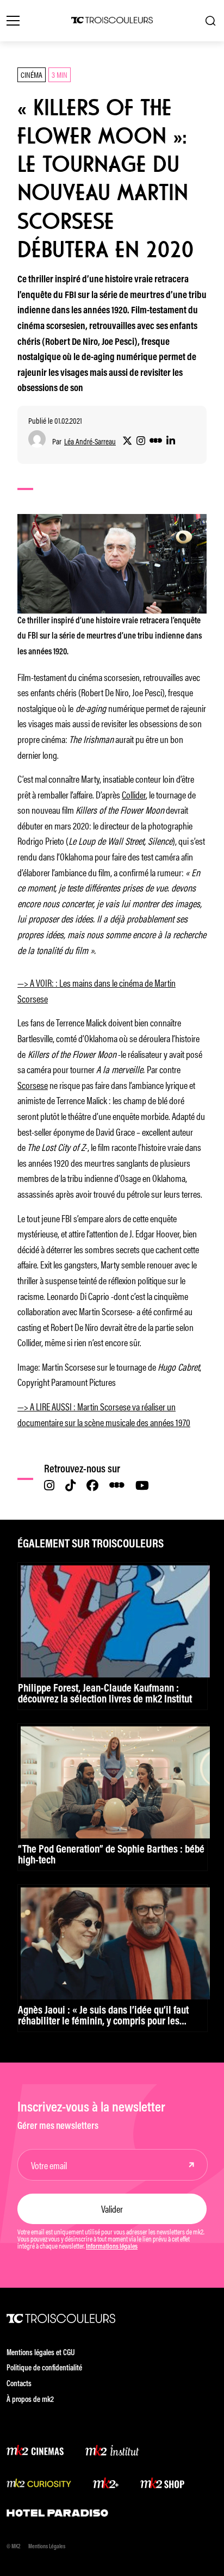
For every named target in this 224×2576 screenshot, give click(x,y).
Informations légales (112, 2247)
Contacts (19, 2384)
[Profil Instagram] (141, 441)
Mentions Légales (47, 2547)
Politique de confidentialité (44, 2368)
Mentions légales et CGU (41, 2353)
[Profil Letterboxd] (156, 441)
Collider (134, 794)
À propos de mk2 (30, 2400)
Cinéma (32, 74)
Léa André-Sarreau (90, 441)
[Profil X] (127, 441)
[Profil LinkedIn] (171, 441)
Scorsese (33, 1085)
